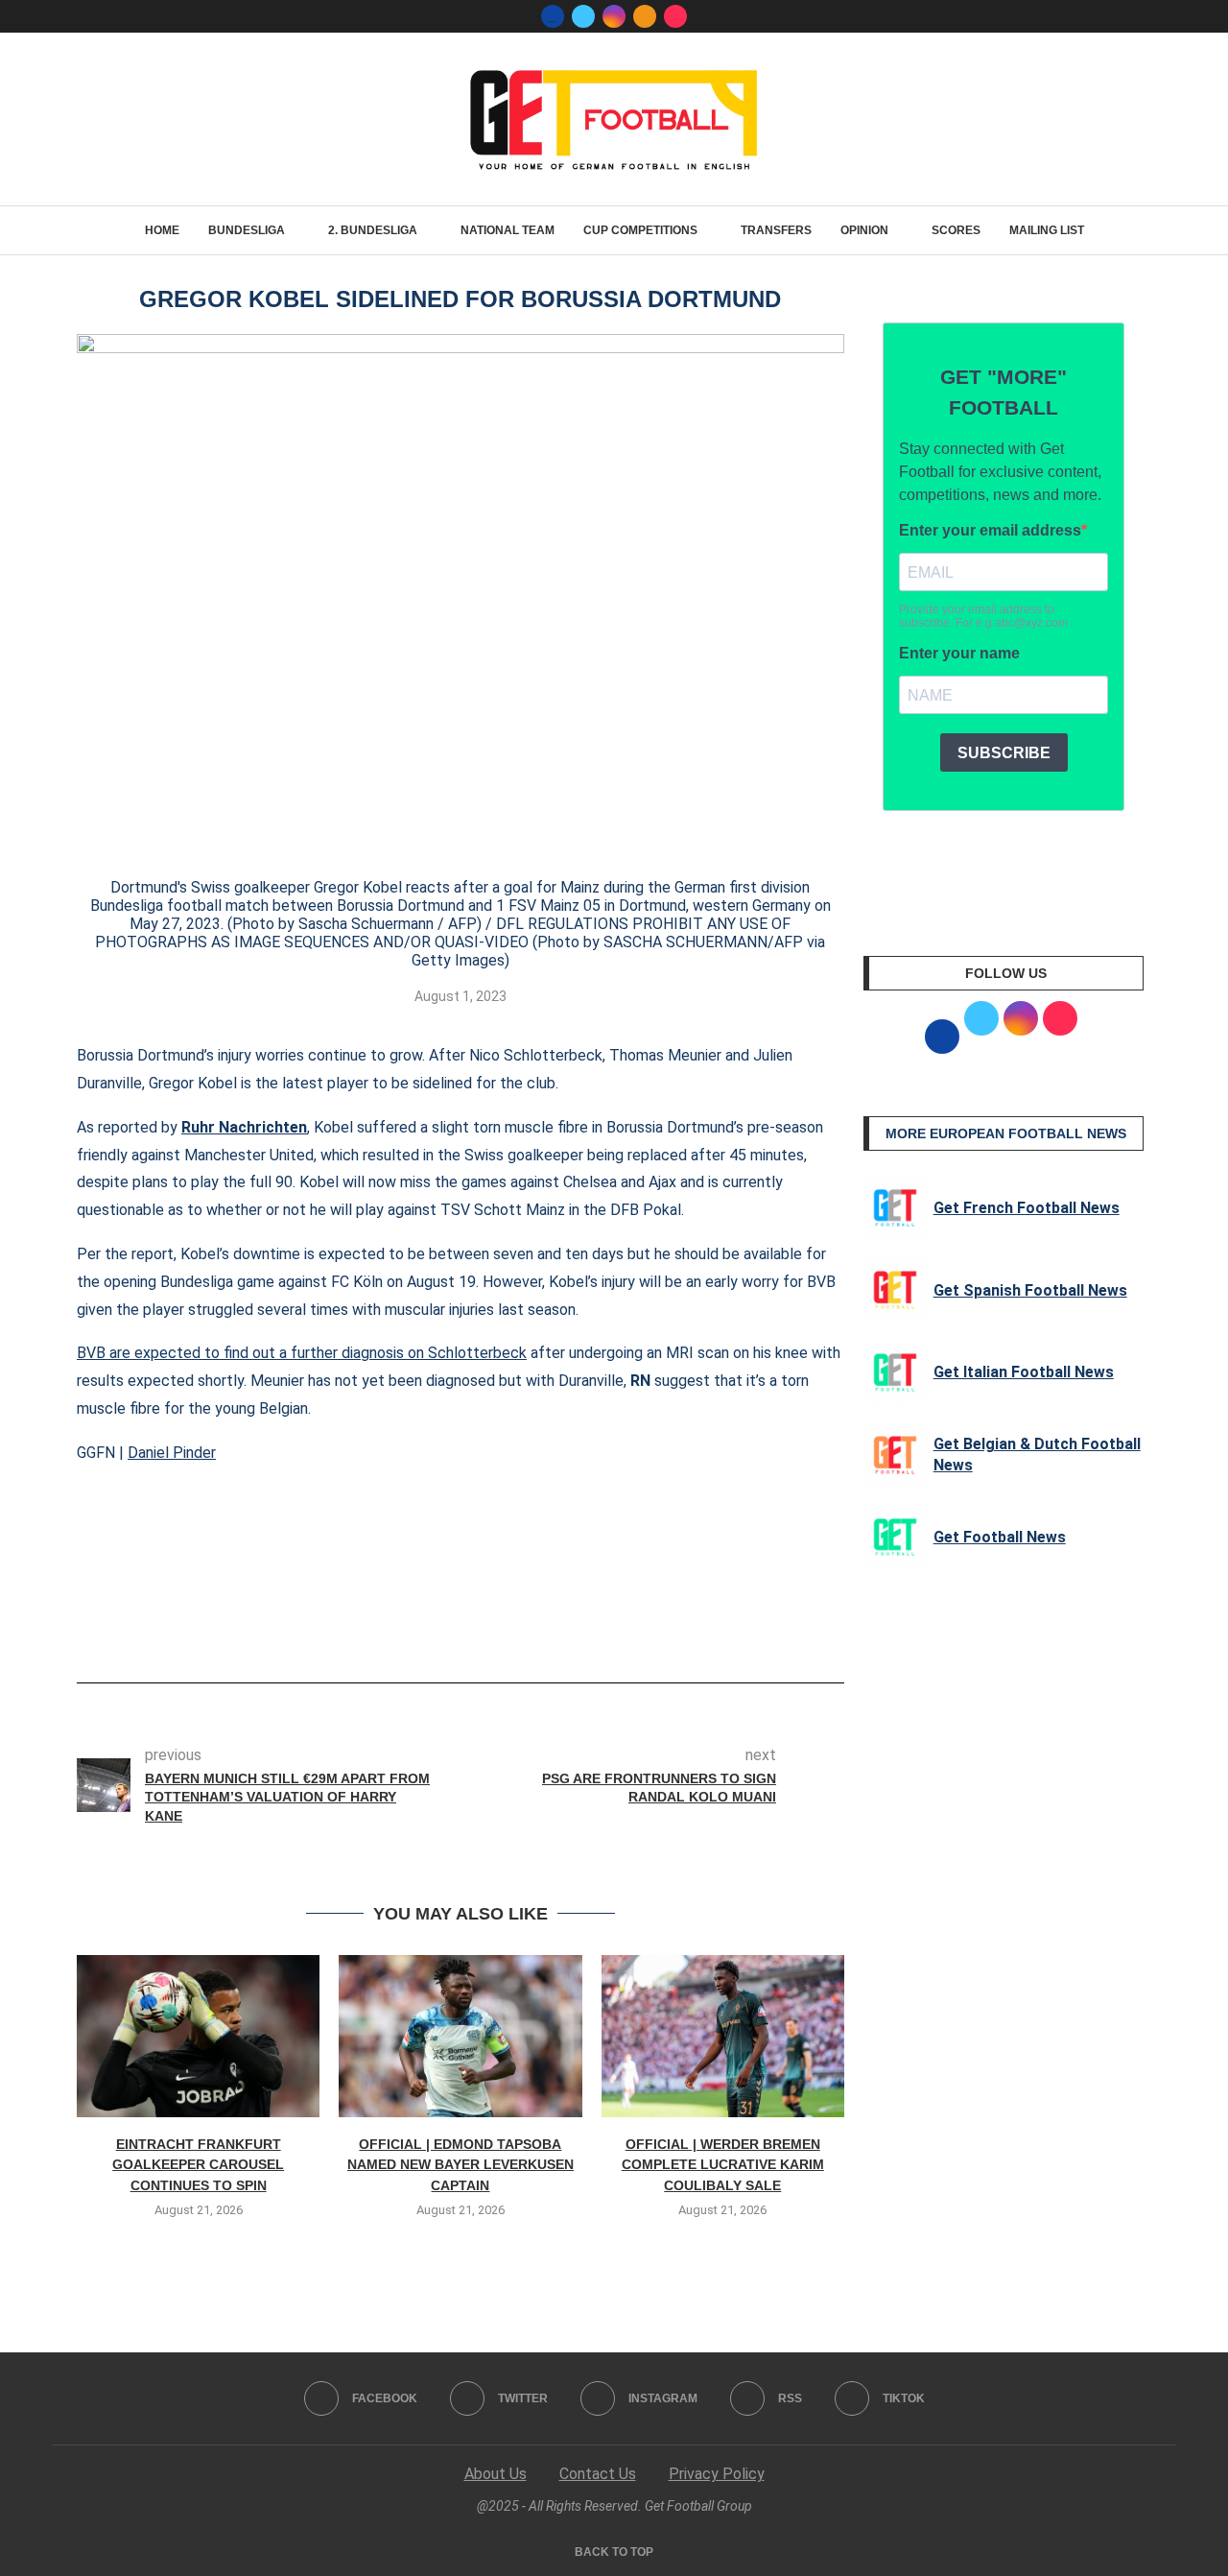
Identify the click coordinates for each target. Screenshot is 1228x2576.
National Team (508, 230)
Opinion (864, 230)
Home (162, 230)
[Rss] (645, 16)
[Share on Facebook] (431, 1629)
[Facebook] (553, 16)
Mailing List (1047, 230)
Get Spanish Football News (1030, 1290)
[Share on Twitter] (468, 1629)
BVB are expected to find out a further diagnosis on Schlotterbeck (302, 1353)
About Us (496, 2474)
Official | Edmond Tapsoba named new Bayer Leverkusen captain (460, 2165)
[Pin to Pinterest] (500, 1629)
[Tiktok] (675, 16)
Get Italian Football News (1024, 1372)
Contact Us (598, 2474)
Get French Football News (1027, 1208)
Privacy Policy (717, 2474)
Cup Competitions (640, 230)
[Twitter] (583, 16)
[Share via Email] (531, 1629)
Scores (956, 230)
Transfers (776, 230)
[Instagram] (614, 16)
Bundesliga (247, 230)
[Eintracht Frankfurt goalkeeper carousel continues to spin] (198, 2036)
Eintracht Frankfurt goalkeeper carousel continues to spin (198, 2165)
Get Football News (1000, 1537)
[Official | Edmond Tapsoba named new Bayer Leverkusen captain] (460, 2036)
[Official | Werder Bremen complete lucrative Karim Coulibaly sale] (723, 2036)
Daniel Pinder (172, 1453)
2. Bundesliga (373, 230)
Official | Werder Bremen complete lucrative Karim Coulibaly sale (723, 2165)
